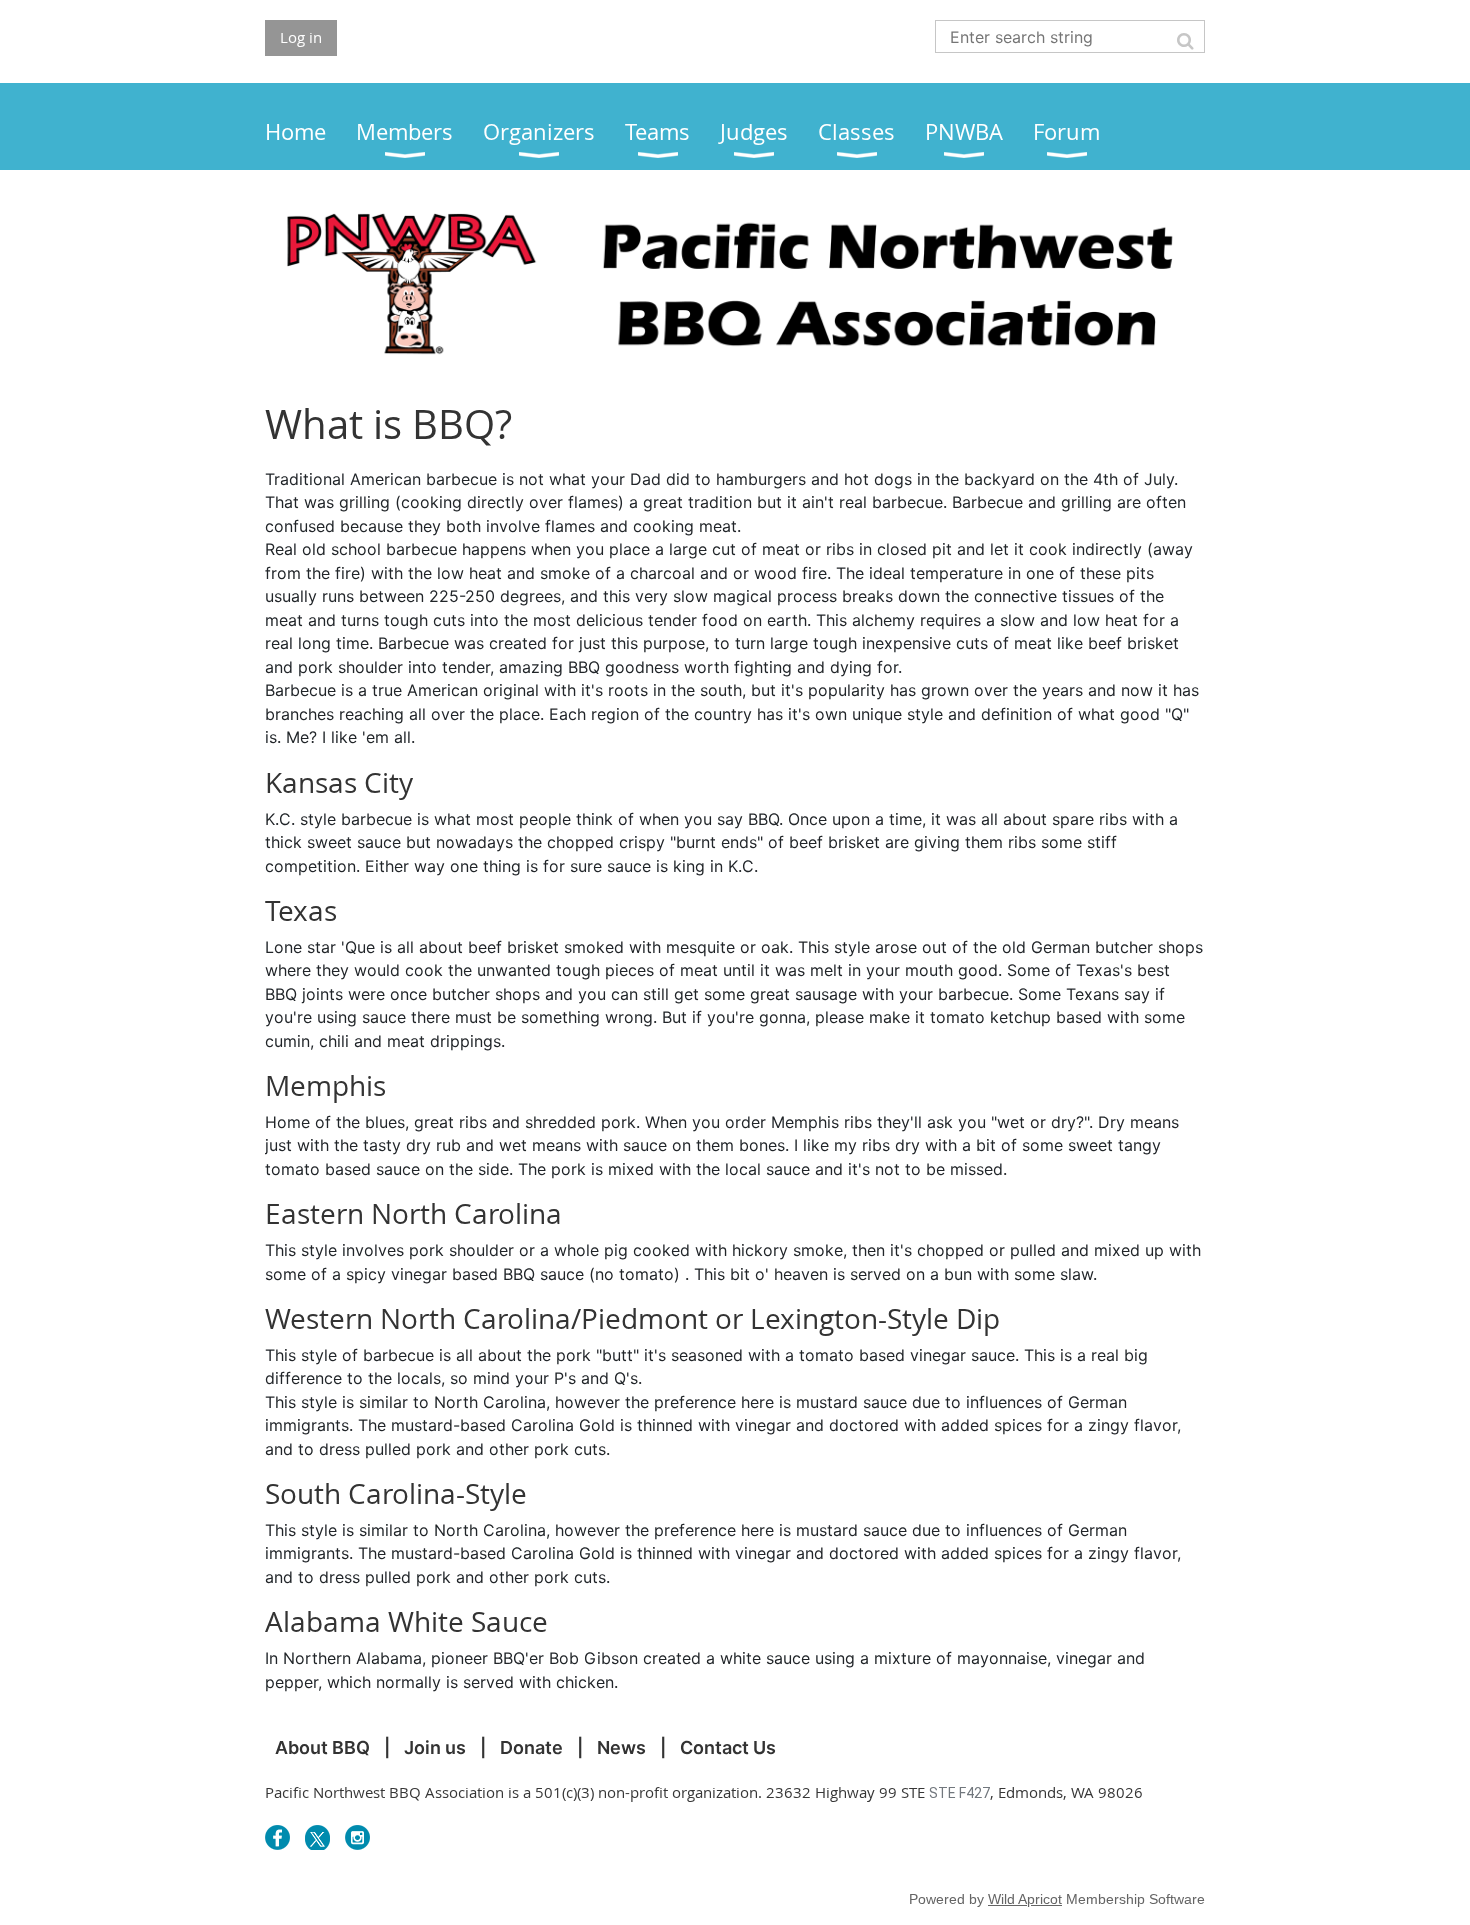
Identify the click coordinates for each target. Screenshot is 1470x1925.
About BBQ (322, 1747)
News (621, 1747)
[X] (317, 1837)
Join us (435, 1747)
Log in (301, 37)
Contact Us (728, 1747)
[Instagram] (357, 1837)
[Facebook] (277, 1837)
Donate (531, 1747)
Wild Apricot (1025, 1899)
